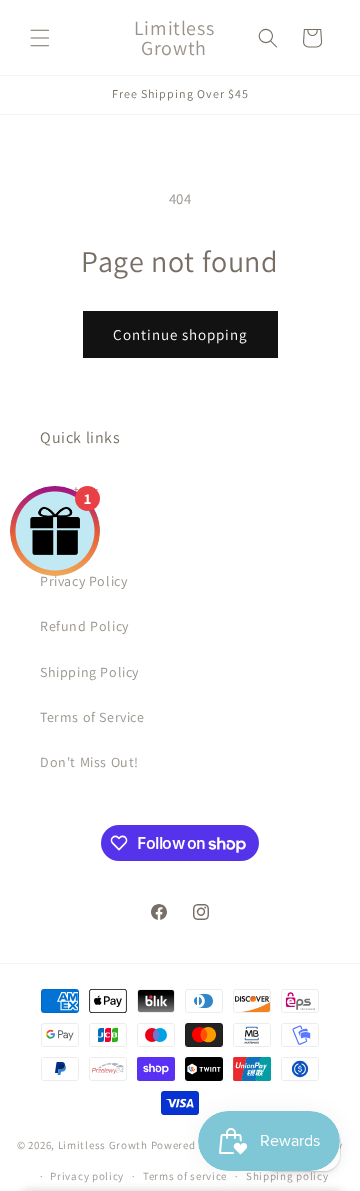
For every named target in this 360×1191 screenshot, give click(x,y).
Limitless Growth (104, 1145)
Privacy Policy (83, 581)
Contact (65, 536)
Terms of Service (92, 717)
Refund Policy (84, 626)
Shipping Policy (89, 672)
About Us (70, 491)
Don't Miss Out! (89, 762)
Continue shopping (180, 334)
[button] (40, 38)
